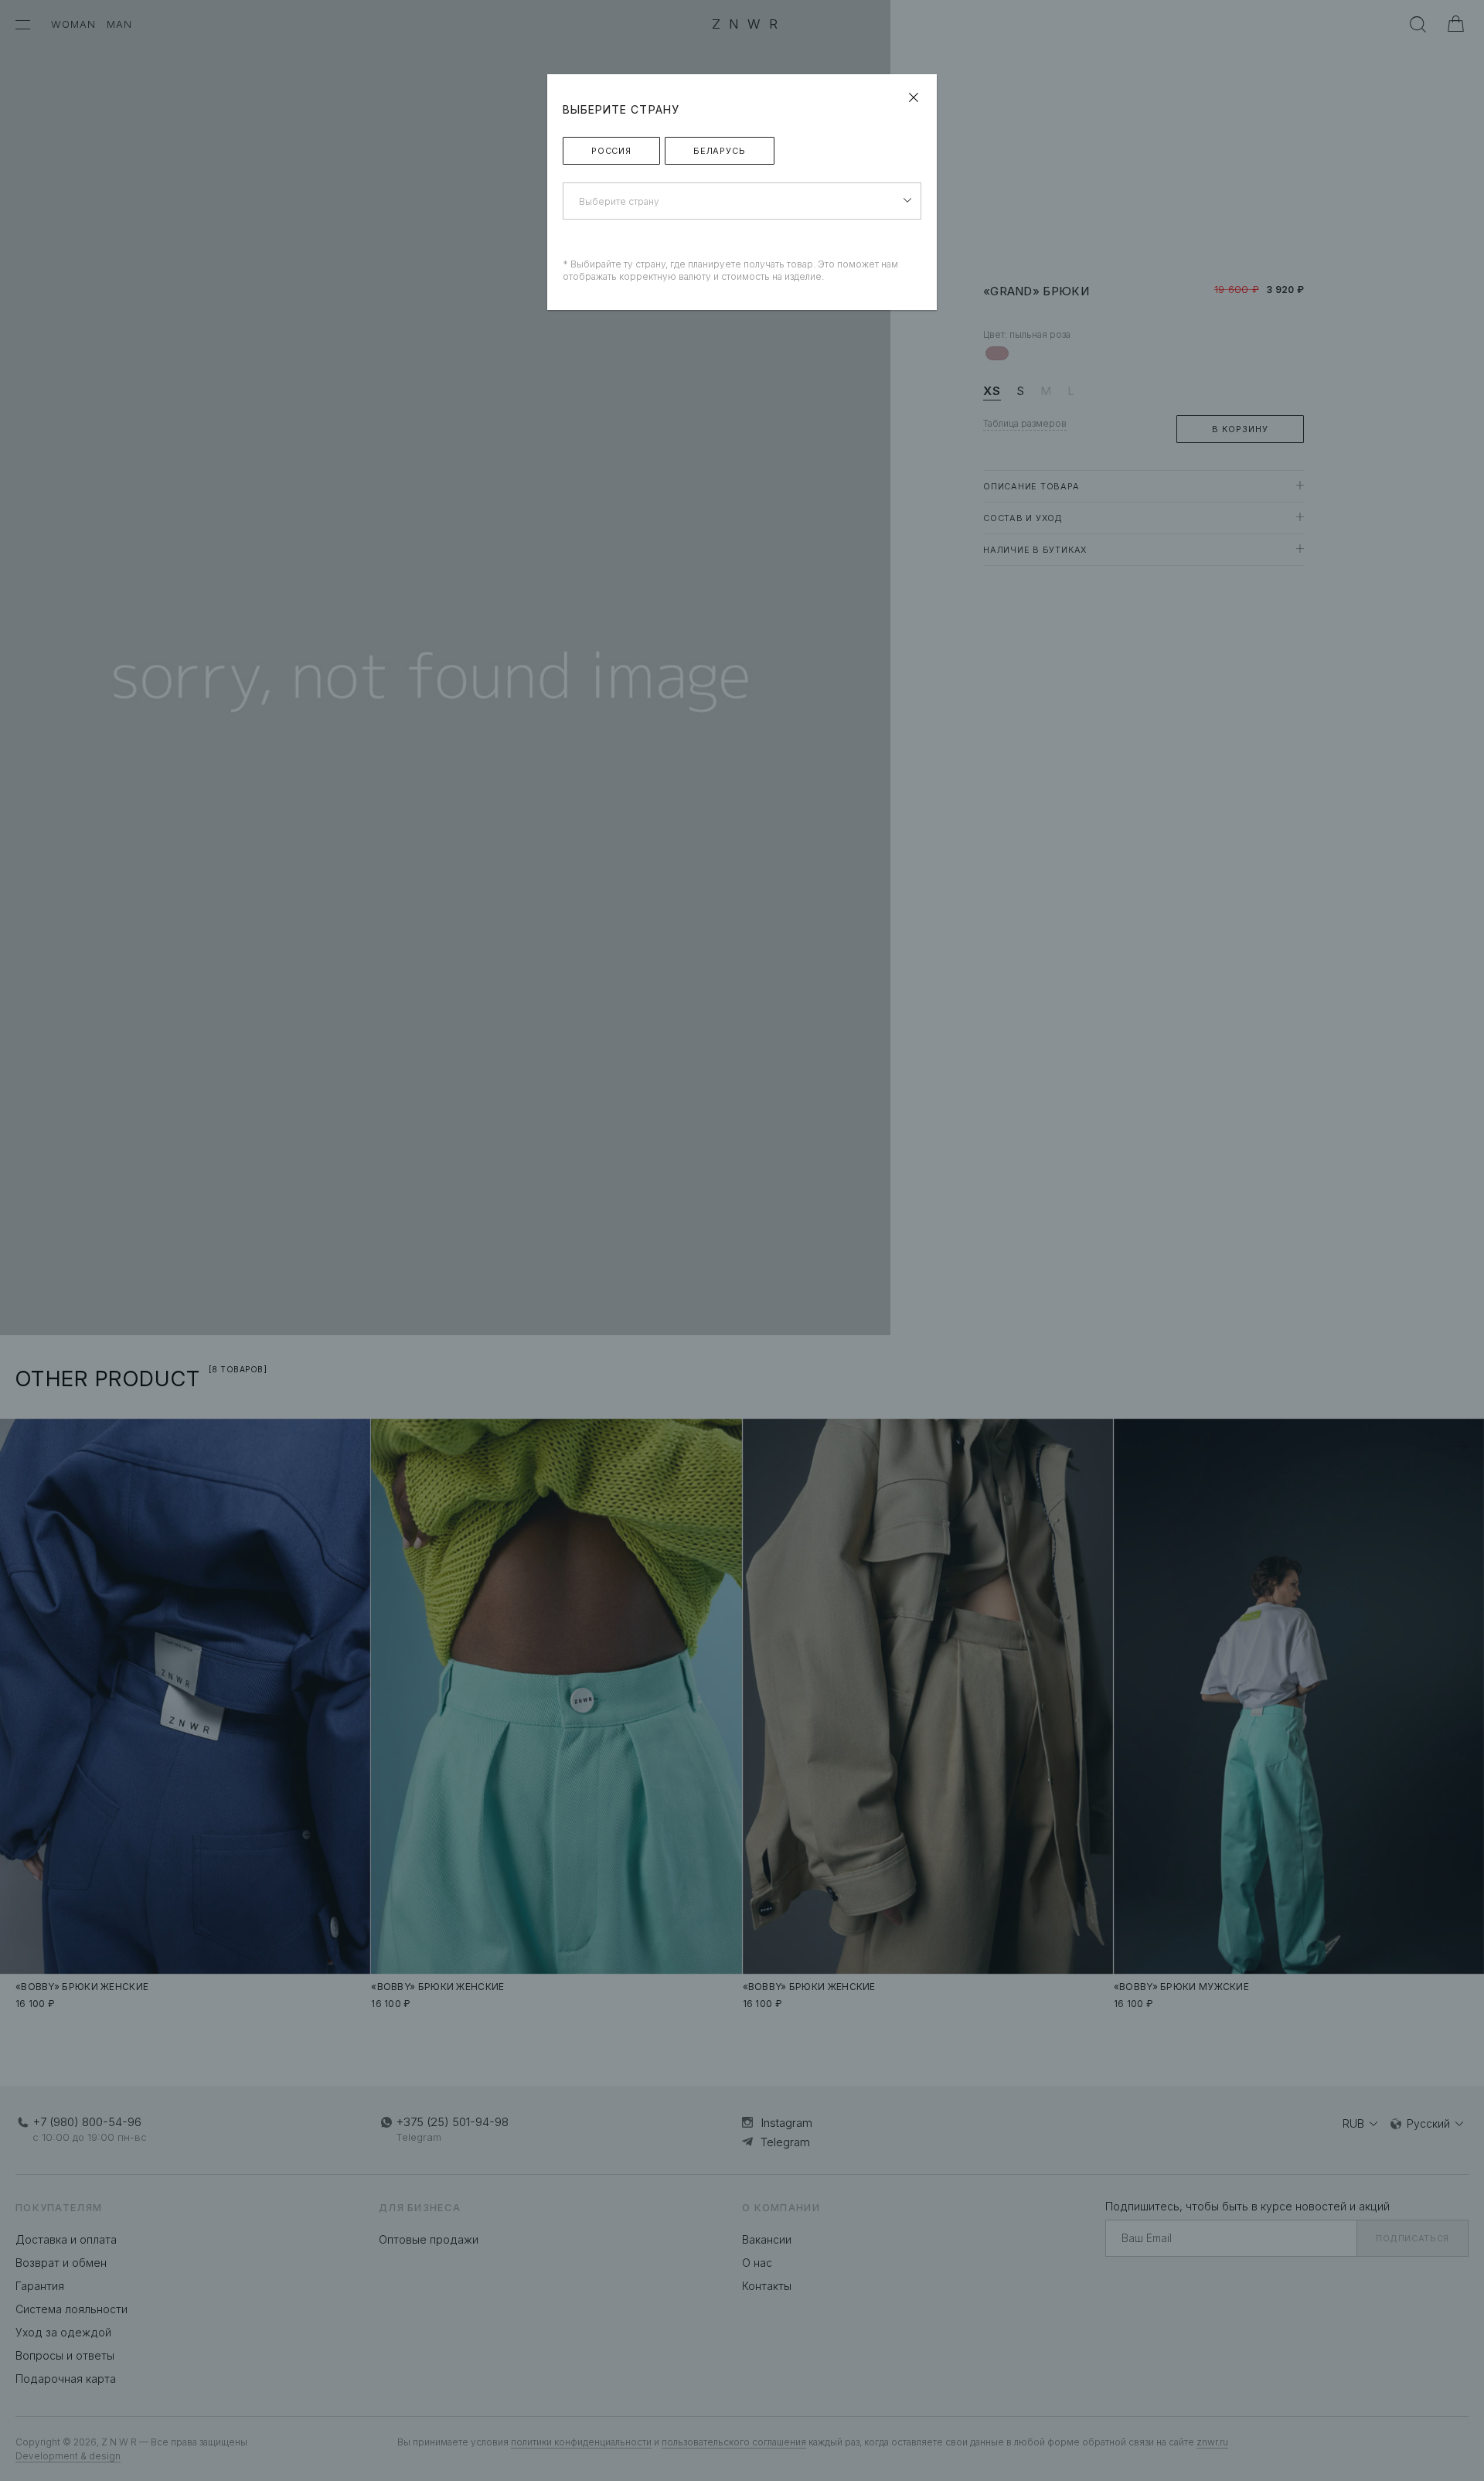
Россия (611, 151)
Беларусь (720, 151)
